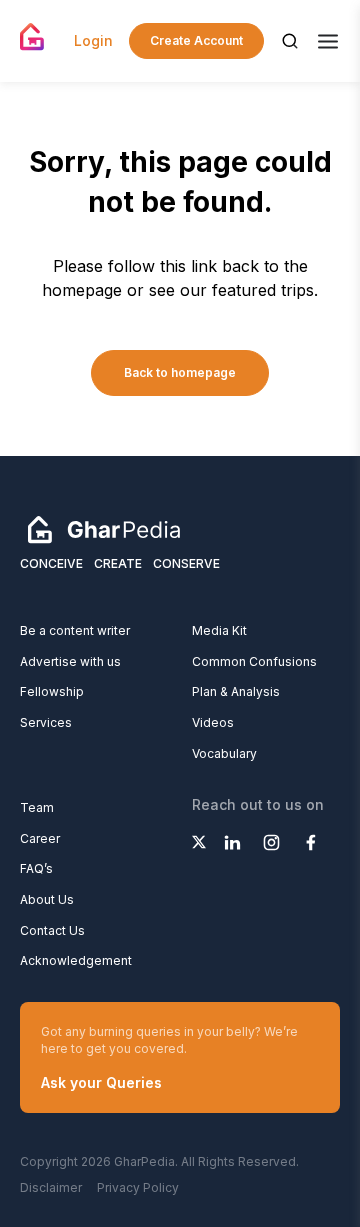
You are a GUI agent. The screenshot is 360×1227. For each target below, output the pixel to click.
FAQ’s (36, 868)
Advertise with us (70, 661)
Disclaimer (51, 1187)
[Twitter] (199, 842)
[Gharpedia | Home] (32, 37)
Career (40, 838)
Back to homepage (180, 372)
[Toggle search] (290, 41)
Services (46, 722)
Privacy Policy (138, 1187)
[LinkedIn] (232, 842)
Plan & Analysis (236, 691)
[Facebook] (310, 842)
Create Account (196, 40)
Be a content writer (75, 630)
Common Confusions (254, 661)
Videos (213, 722)
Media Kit (219, 630)
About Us (47, 899)
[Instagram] (271, 842)
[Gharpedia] (104, 528)
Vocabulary (224, 753)
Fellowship (52, 691)
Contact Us (52, 930)
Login (93, 40)
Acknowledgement (76, 960)
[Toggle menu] (328, 41)
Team (37, 807)
